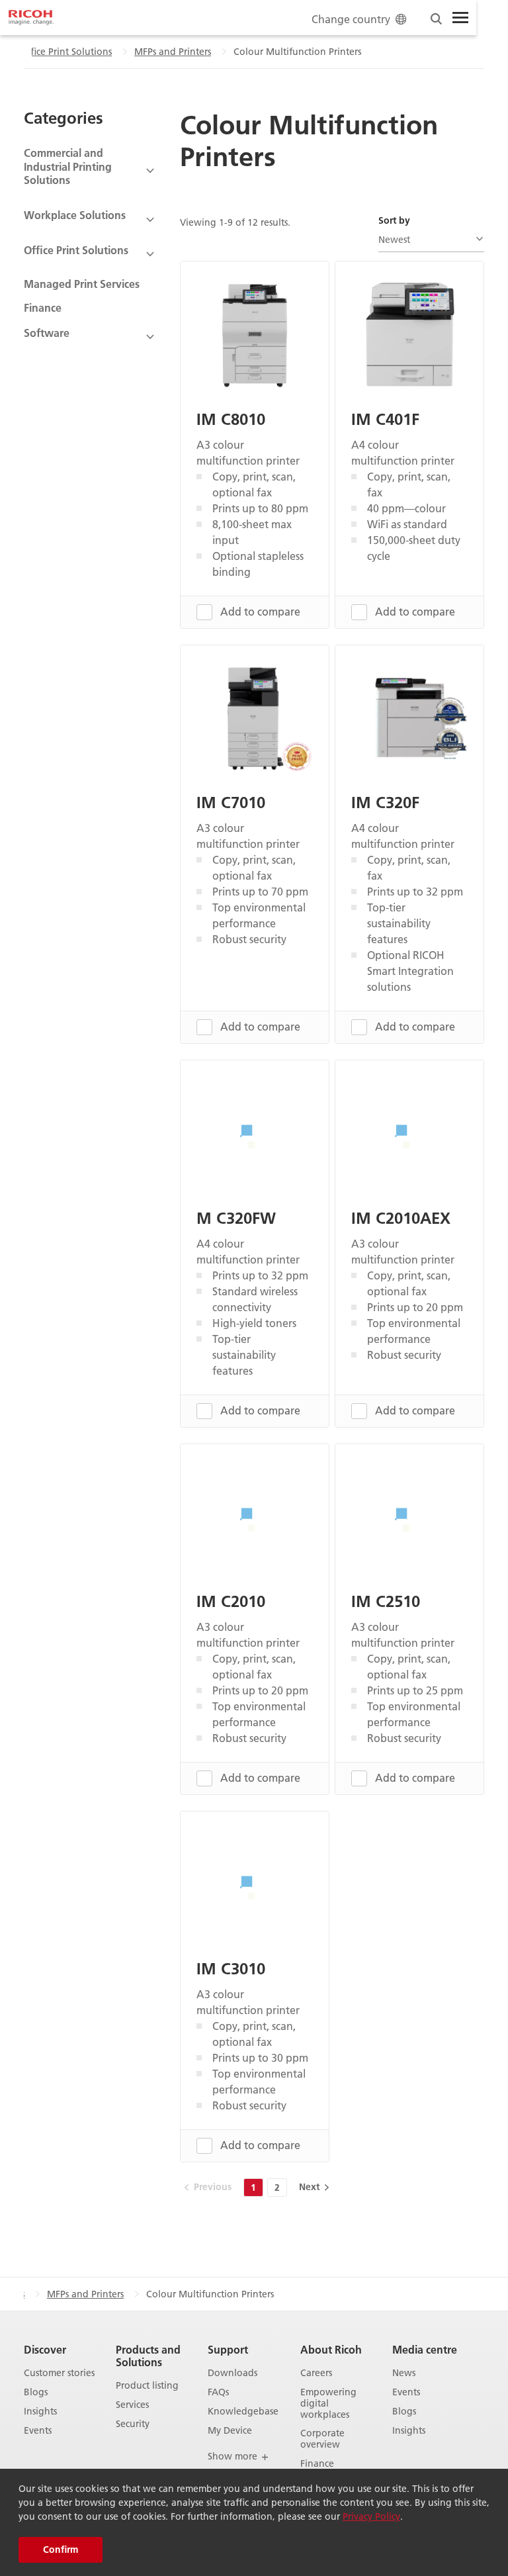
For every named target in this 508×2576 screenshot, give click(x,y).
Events (38, 2431)
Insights (40, 2412)
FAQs (218, 2392)
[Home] (31, 18)
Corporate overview (322, 2439)
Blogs (36, 2392)
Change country (351, 19)
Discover (45, 2349)
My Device (230, 2431)
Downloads (233, 2373)
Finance (43, 307)
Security (133, 2424)
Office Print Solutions (66, 52)
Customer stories (59, 2373)
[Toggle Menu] (460, 18)
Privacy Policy (371, 2516)
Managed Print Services (82, 284)
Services (132, 2405)
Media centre (425, 2349)
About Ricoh (331, 2349)
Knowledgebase (243, 2412)
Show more (234, 2456)
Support (228, 2349)
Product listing (147, 2386)
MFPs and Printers (173, 52)
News (404, 2373)
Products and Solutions (148, 2356)
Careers (316, 2373)
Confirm (61, 2550)
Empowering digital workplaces (328, 2403)
